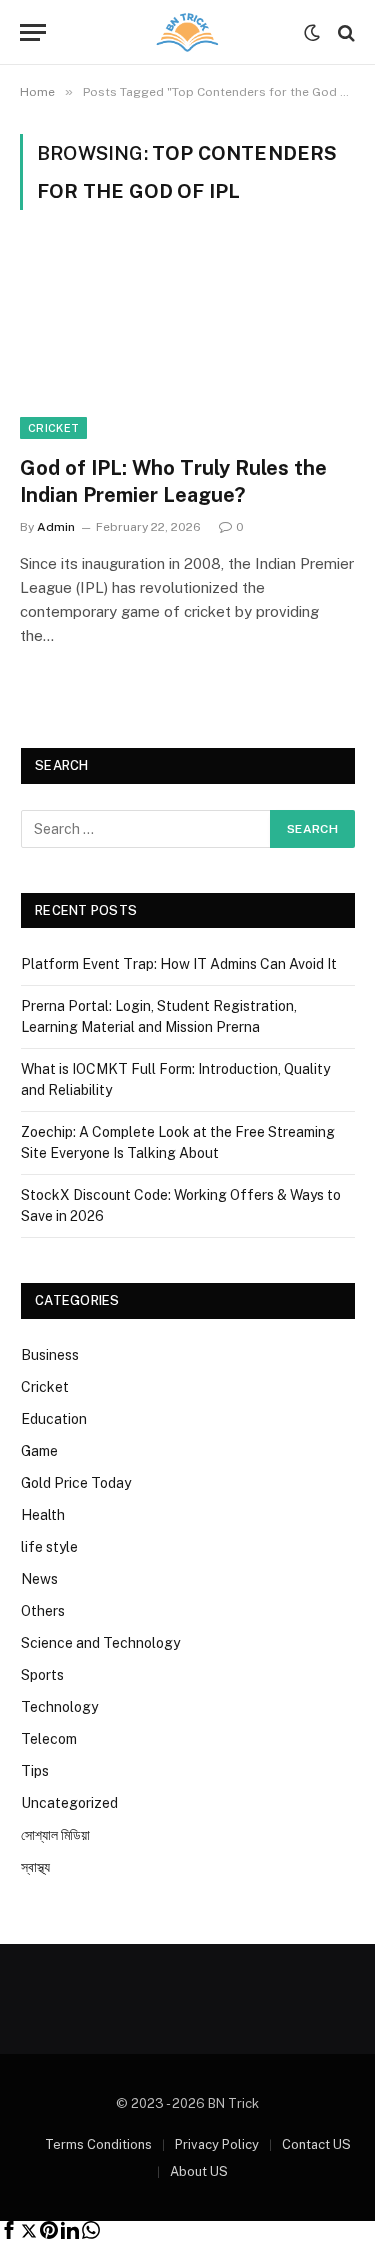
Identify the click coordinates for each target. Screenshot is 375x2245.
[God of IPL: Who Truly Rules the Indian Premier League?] (187, 344)
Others (43, 1611)
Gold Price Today (76, 1483)
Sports (42, 1675)
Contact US (316, 2144)
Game (39, 1451)
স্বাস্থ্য (35, 1867)
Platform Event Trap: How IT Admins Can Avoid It (179, 964)
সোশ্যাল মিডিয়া (55, 1835)
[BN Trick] (188, 32)
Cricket (53, 428)
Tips (35, 1771)
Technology (59, 1707)
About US (199, 2171)
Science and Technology (100, 1643)
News (39, 1579)
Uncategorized (69, 1803)
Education (54, 1419)
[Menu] (33, 32)
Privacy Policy (217, 2144)
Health (43, 1515)
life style (49, 1547)
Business (50, 1355)
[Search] (344, 32)
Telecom (49, 1739)
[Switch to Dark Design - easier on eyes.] (312, 33)
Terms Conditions (98, 2144)
